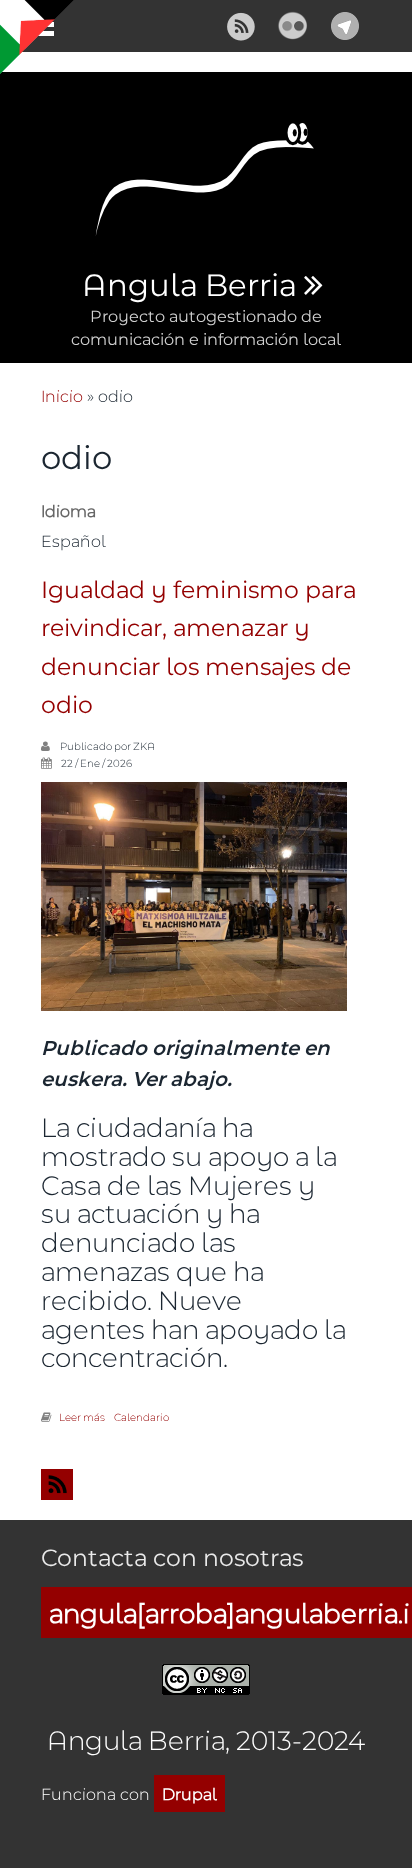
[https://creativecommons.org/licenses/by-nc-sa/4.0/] (206, 1676)
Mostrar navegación (33, 30)
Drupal (189, 1793)
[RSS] (241, 23)
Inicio (62, 395)
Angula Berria (189, 286)
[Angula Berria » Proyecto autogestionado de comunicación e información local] (206, 185)
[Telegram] (345, 23)
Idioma (68, 510)
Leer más (82, 1417)
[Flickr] (293, 23)
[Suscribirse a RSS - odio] (206, 1484)
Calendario (141, 1417)
